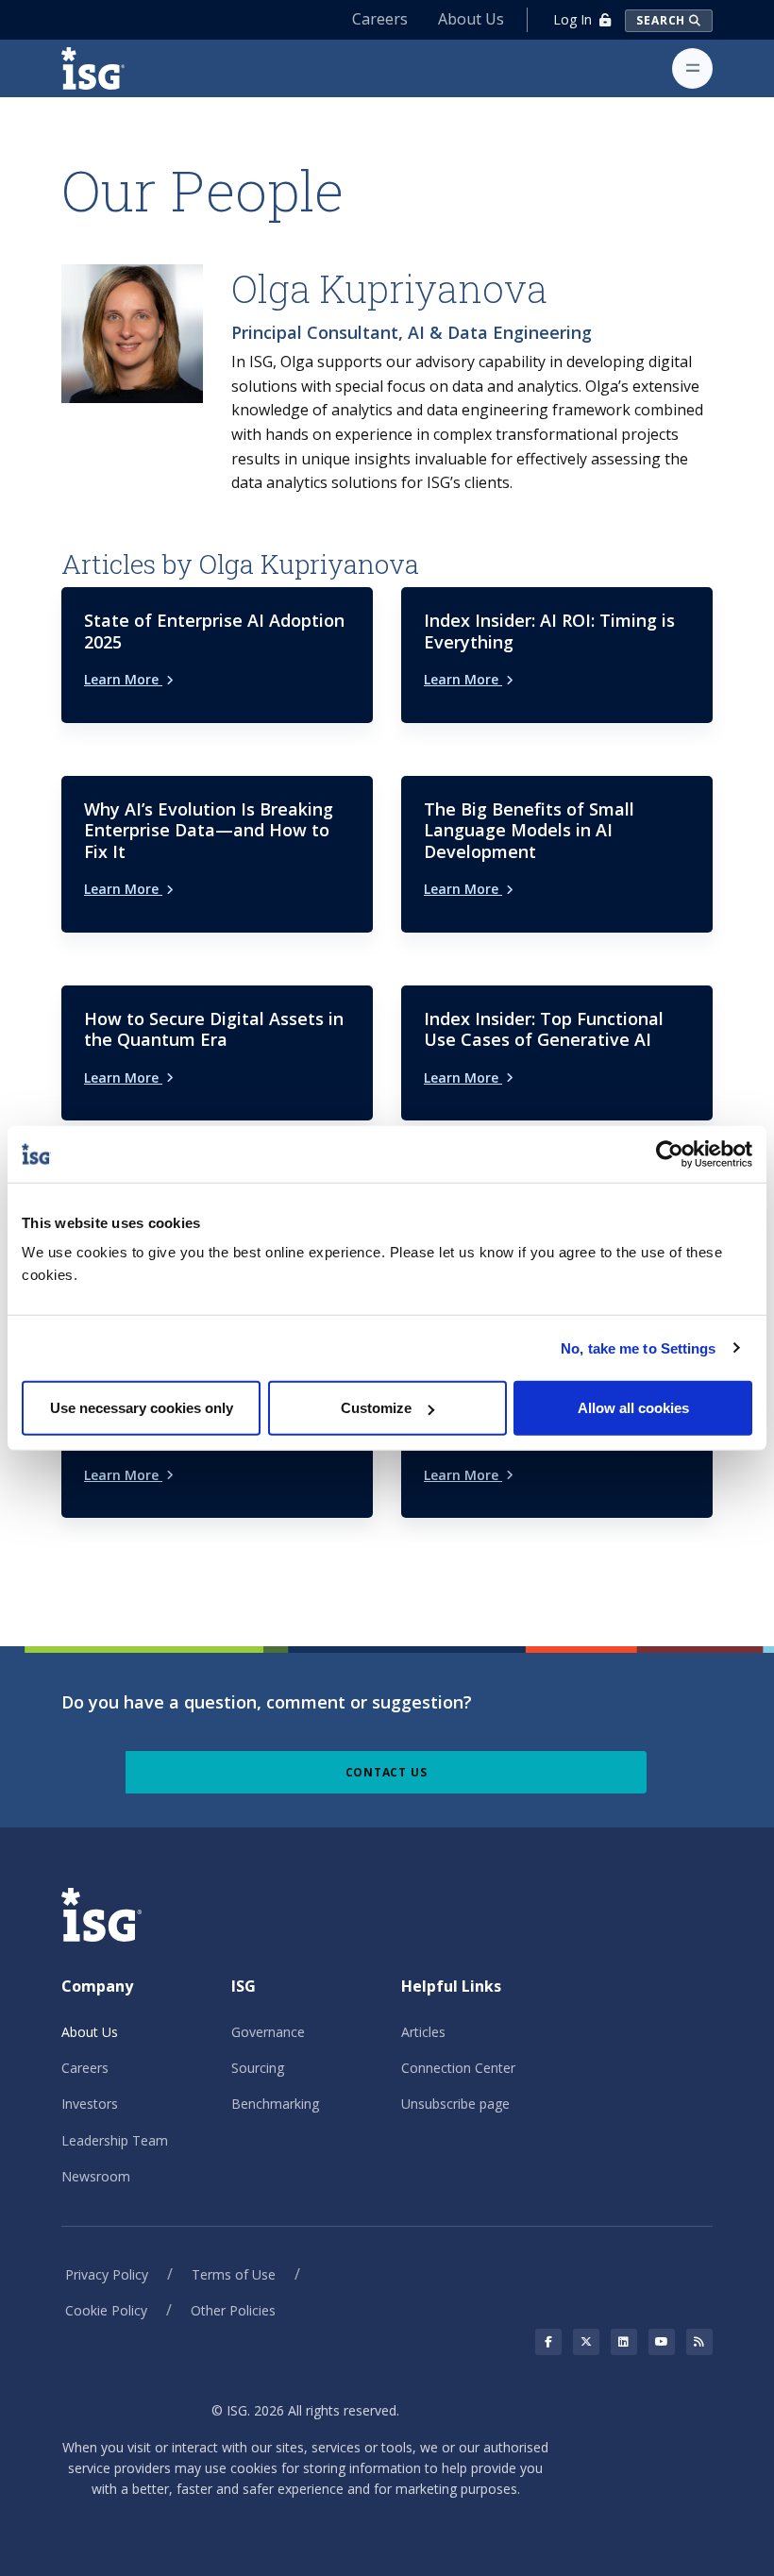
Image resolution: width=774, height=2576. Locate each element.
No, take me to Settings (638, 1347)
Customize (376, 1408)
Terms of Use (234, 2274)
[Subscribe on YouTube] (662, 2342)
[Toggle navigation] (692, 68)
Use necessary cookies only (142, 1408)
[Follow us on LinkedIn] (624, 2342)
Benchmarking (275, 2104)
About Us (471, 19)
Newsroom (96, 2176)
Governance (268, 2032)
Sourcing (258, 2068)
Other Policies (233, 2310)
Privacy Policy (107, 2274)
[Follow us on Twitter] (586, 2342)
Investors (90, 2104)
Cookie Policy (106, 2310)
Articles (423, 2032)
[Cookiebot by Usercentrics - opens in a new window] (670, 1153)
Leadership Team (115, 2140)
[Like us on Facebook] (548, 2342)
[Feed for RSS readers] (699, 2342)
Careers (380, 19)
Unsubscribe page (455, 2104)
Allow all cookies (633, 1408)
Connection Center (458, 2068)
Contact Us (387, 1772)
